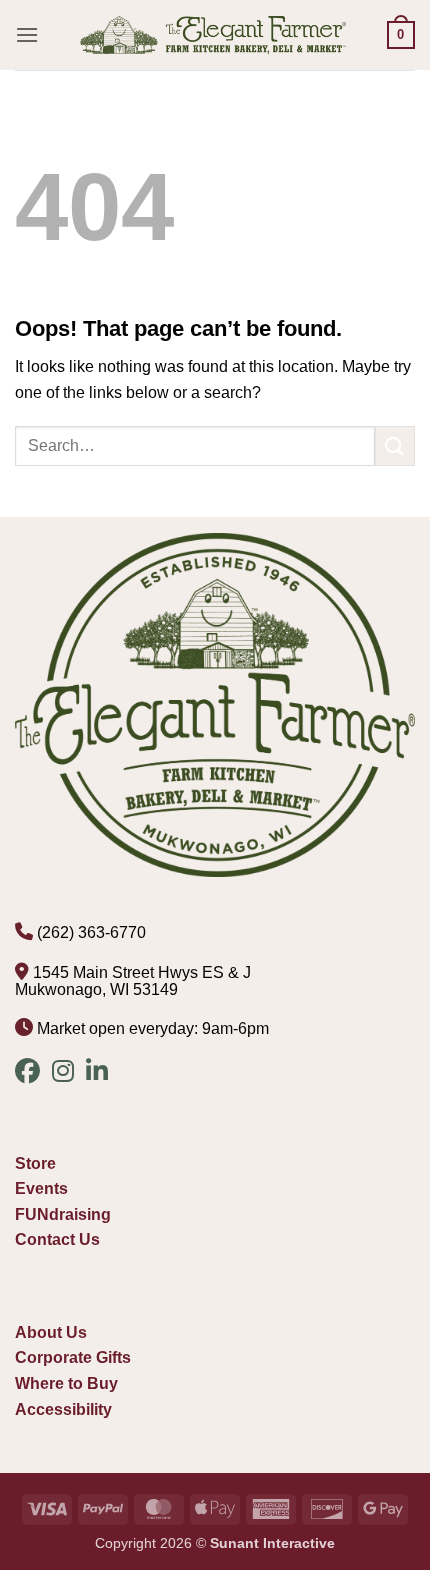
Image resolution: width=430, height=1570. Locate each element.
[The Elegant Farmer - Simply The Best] (213, 35)
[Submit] (395, 445)
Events (41, 1188)
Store (35, 1163)
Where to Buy (66, 1383)
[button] (27, 34)
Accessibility (63, 1409)
